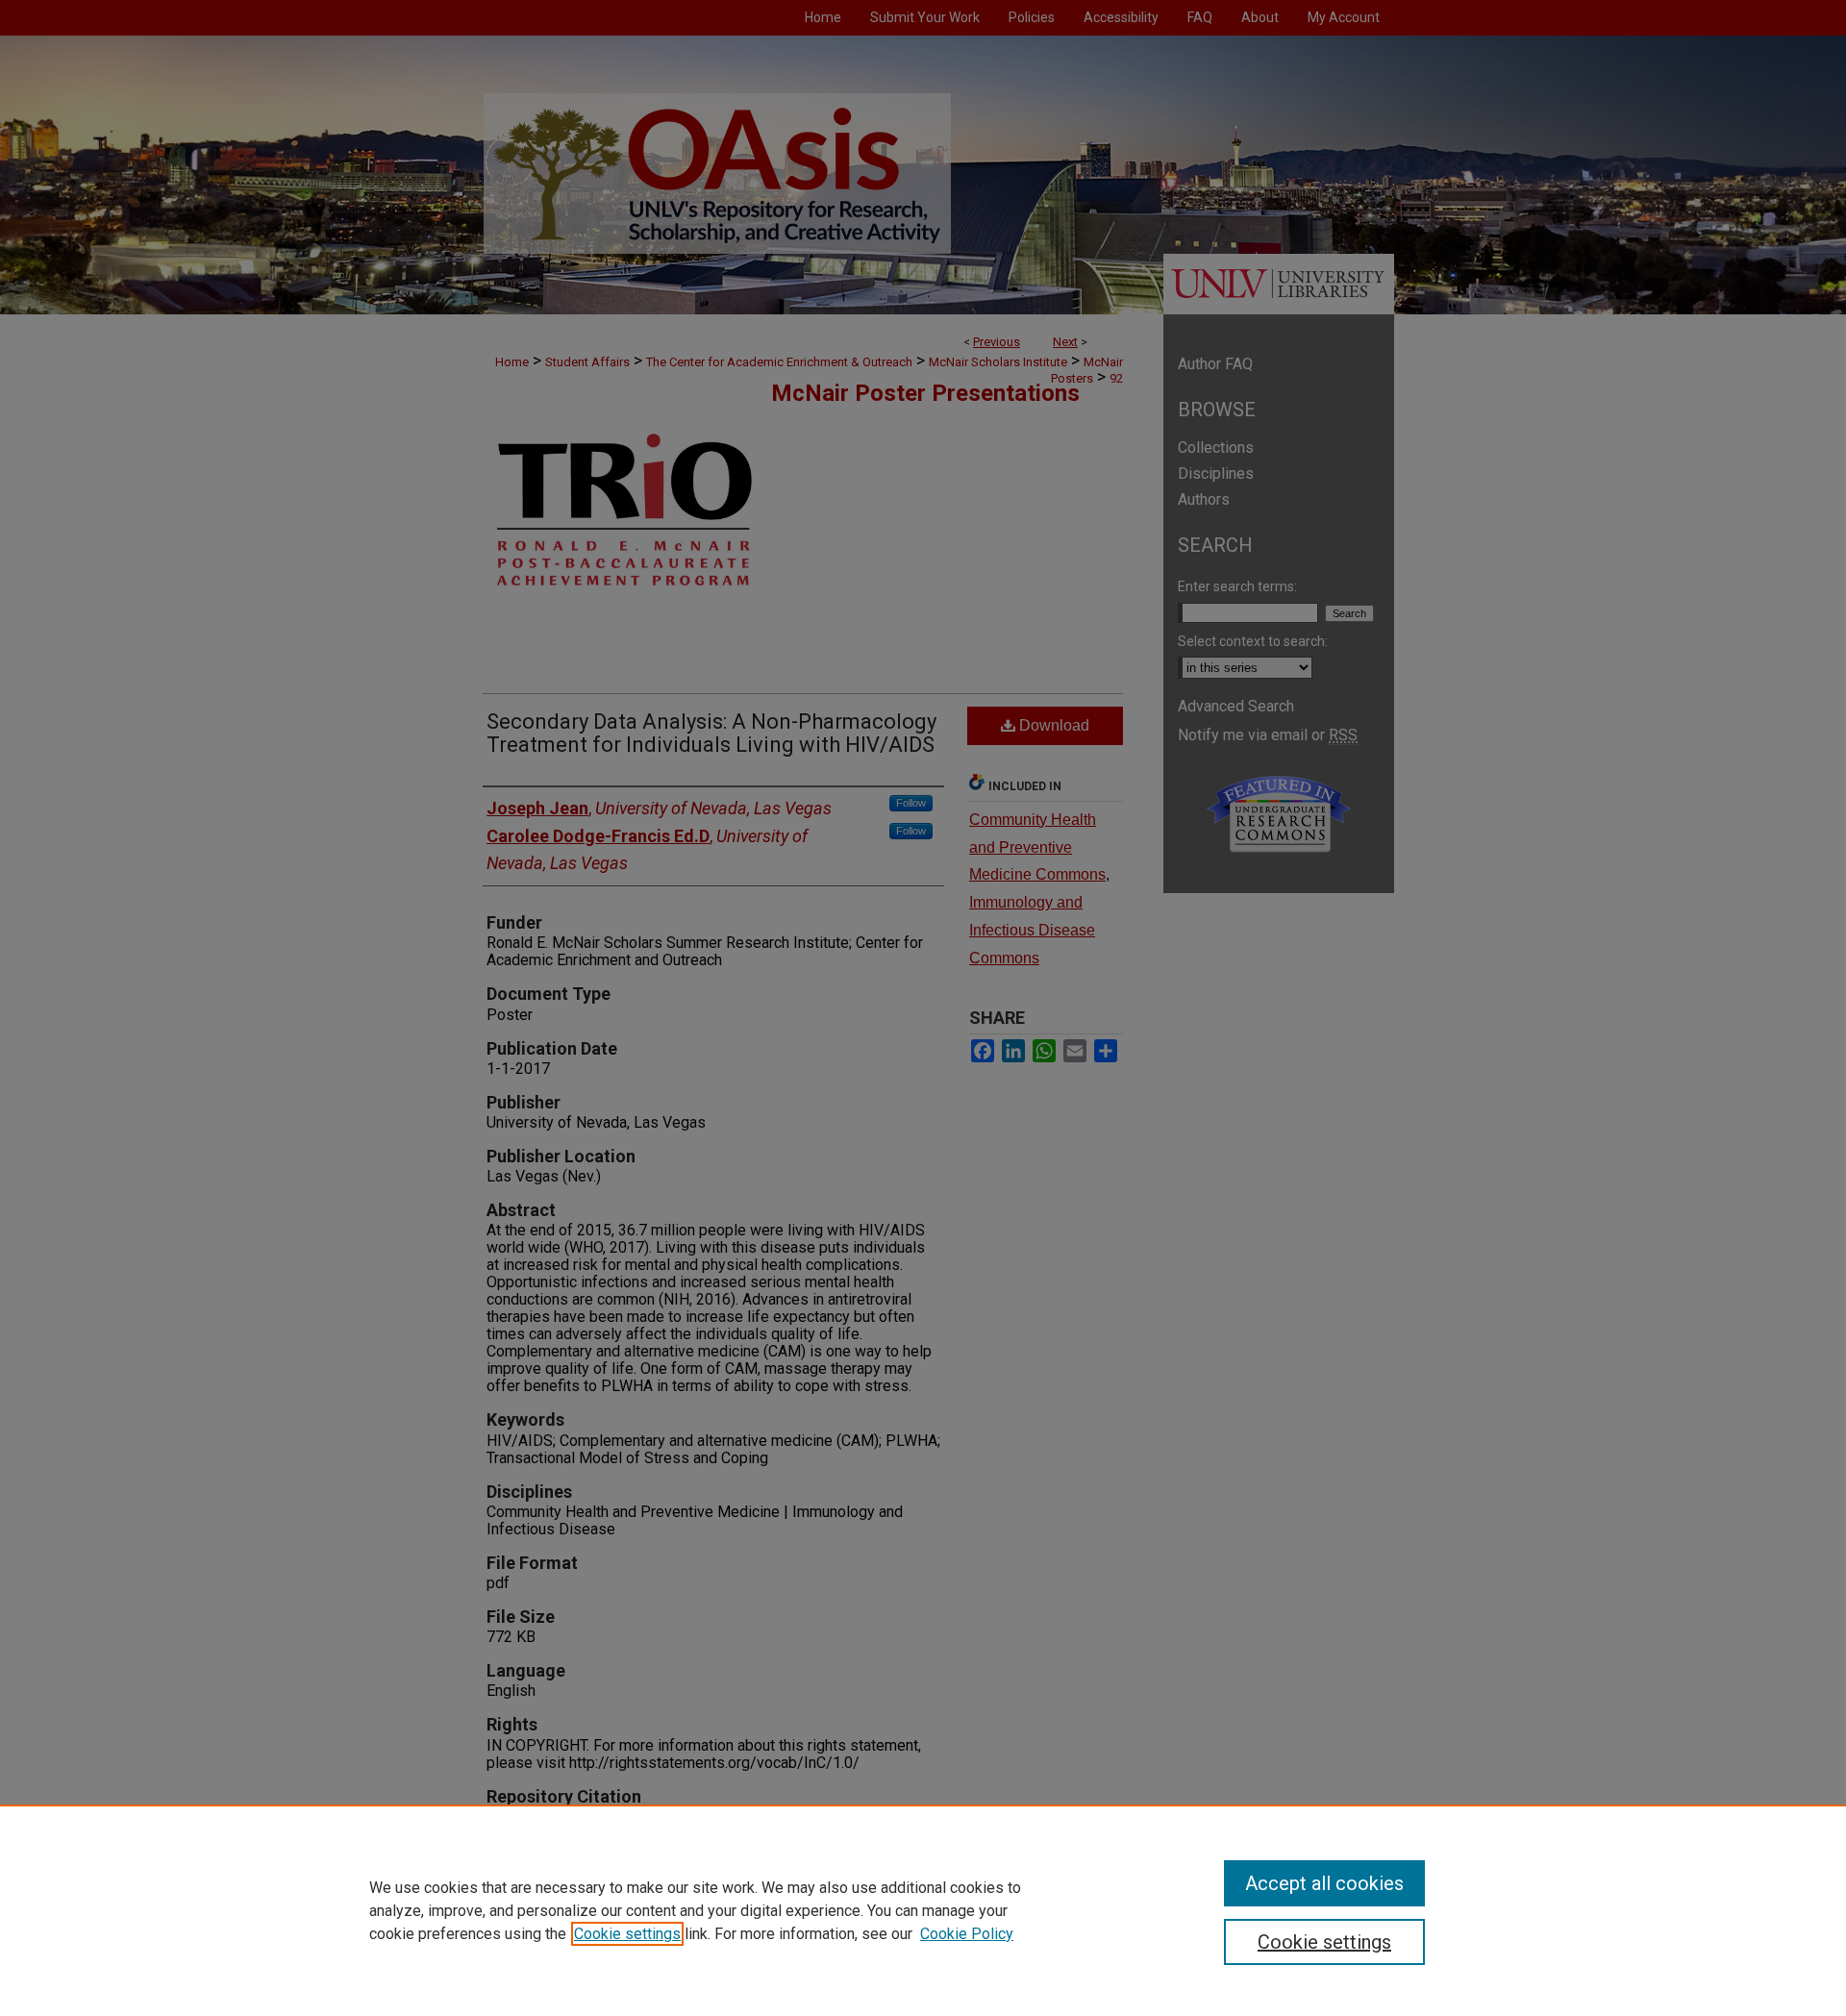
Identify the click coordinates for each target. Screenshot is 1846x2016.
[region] (923, 1910)
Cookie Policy (967, 1934)
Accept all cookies (1324, 1883)
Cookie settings (627, 1934)
